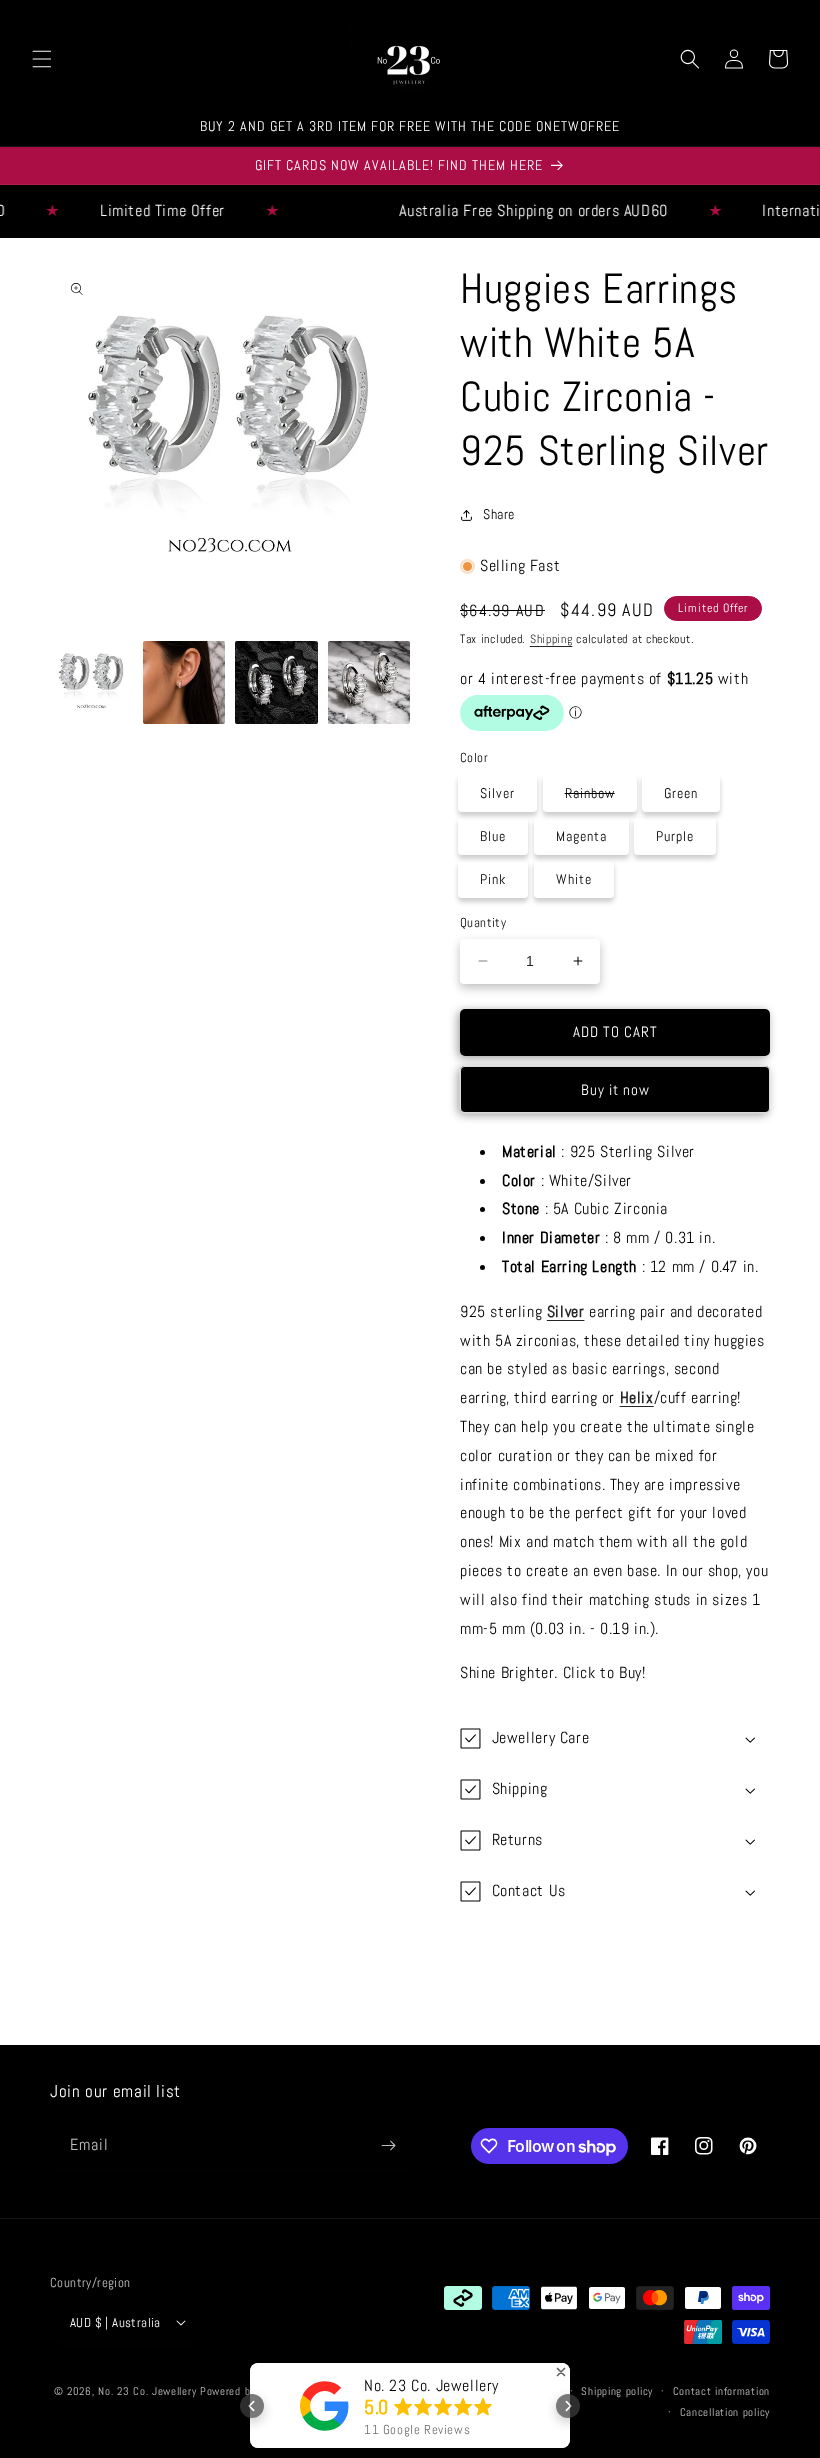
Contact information (721, 2391)
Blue (493, 836)
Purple (675, 836)
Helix (637, 1397)
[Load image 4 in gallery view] (369, 682)
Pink (493, 879)
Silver (497, 793)
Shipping (551, 639)
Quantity (483, 922)
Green (681, 793)
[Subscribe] (388, 2145)
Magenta (581, 836)
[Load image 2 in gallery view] (184, 682)
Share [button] (499, 514)
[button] (42, 59)
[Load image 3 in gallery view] (276, 682)
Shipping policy (617, 2391)
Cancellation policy (725, 2412)
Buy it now (615, 1089)
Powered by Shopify (247, 2391)
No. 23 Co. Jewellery (147, 2391)
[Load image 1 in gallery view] (91, 682)
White (574, 879)
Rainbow (600, 796)
